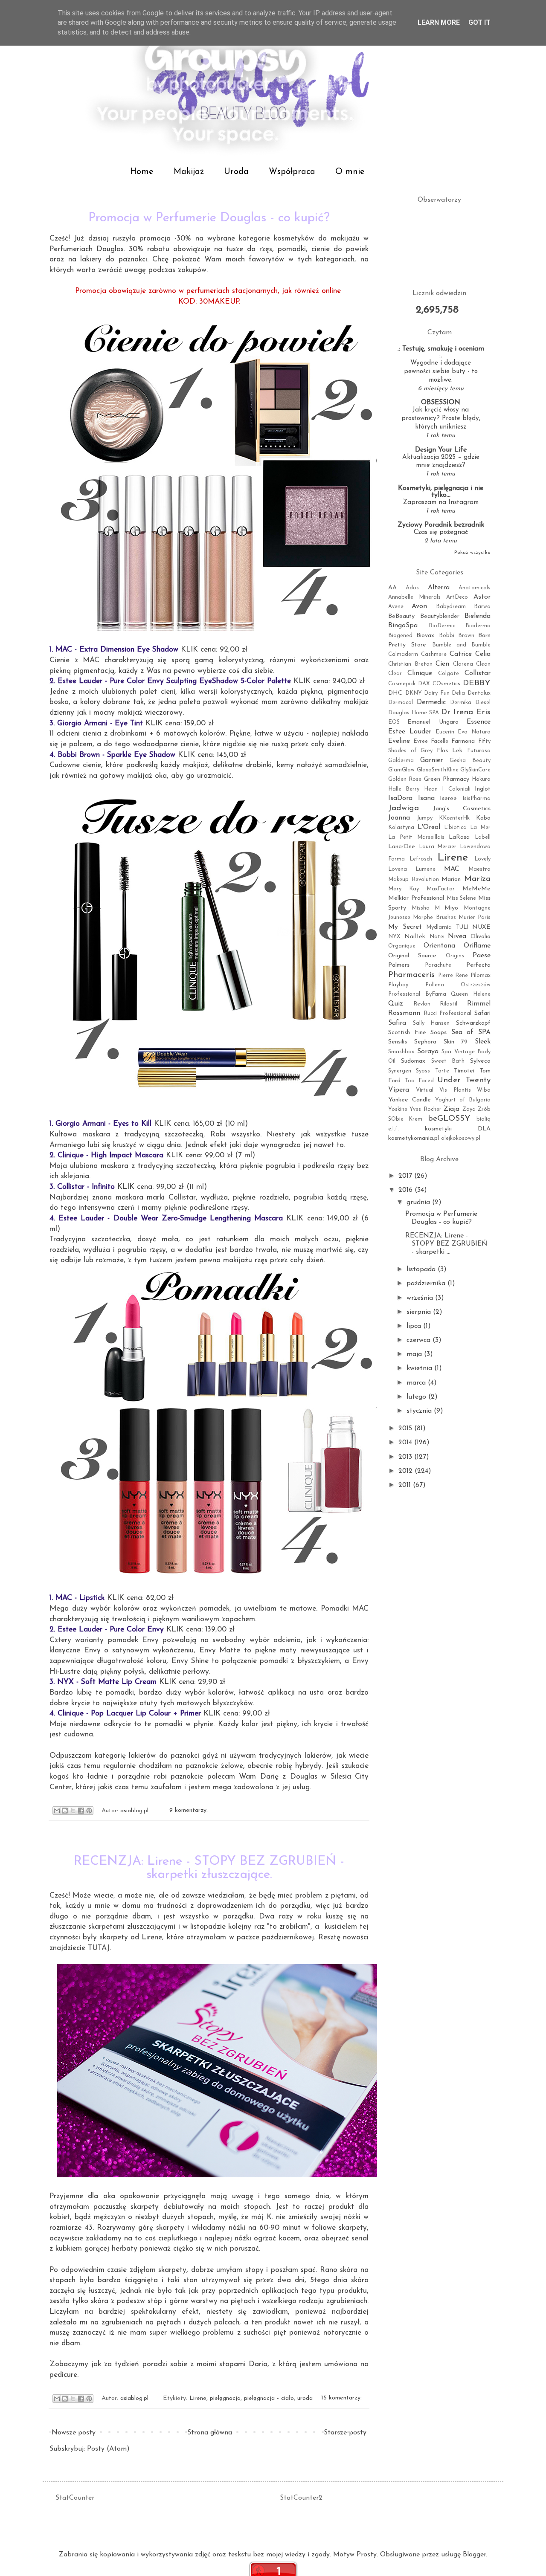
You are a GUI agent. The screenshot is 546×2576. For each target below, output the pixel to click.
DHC (395, 693)
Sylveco (480, 1061)
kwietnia (420, 1368)
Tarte (442, 1071)
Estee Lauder (410, 732)
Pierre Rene (453, 975)
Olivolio (481, 937)
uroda (305, 2398)
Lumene (425, 869)
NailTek (415, 937)
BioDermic (442, 626)
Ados (412, 588)
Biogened (400, 636)
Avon (419, 606)
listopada (422, 1269)
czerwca (420, 1340)
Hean (431, 789)
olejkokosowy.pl (461, 1138)
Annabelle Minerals (414, 597)
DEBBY (477, 683)
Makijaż (189, 172)
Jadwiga (404, 808)
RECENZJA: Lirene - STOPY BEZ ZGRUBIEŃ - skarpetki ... (446, 1244)
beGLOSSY (449, 1119)
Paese (482, 956)
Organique (402, 946)
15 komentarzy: (341, 2398)
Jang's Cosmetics (462, 809)
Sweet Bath (448, 1061)
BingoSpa (403, 626)
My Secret (405, 927)
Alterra (439, 588)
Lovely (482, 859)
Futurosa (479, 751)
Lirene (198, 2398)
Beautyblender (440, 616)
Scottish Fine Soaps (417, 1033)
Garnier (431, 760)
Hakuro (481, 779)
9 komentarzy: (189, 1811)
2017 (406, 1176)
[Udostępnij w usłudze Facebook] (81, 1811)
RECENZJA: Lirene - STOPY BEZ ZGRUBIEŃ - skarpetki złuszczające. (209, 1868)
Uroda (236, 172)
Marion (451, 879)
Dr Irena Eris (466, 712)
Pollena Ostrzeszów (458, 985)
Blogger (474, 2555)
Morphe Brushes (434, 917)
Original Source (412, 956)
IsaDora (400, 798)
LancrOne (402, 847)
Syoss (423, 1071)
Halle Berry (404, 789)
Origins (455, 956)
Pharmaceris (411, 975)
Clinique (420, 673)
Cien (442, 664)
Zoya (469, 1109)
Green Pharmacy (447, 779)
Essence (479, 722)
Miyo (451, 908)
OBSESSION (441, 403)
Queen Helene (471, 994)
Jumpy (425, 818)
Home (142, 172)
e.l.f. (394, 1129)
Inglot (483, 789)
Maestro (479, 869)
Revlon (422, 1004)
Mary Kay (404, 889)
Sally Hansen (431, 1023)
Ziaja (452, 1109)
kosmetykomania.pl (414, 1138)
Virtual (425, 1090)
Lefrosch (421, 859)
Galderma (401, 761)
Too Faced (419, 1081)
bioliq (484, 1119)
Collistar (478, 673)
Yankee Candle (409, 1100)
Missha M (426, 908)
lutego (417, 1397)
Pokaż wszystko (472, 553)
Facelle (440, 741)
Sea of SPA (471, 1032)
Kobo (483, 818)
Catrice (461, 654)
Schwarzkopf (473, 1023)
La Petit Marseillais (416, 837)
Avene (396, 607)
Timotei (464, 1071)
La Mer (480, 827)
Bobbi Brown (457, 636)
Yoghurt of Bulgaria (463, 1100)
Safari (482, 1013)
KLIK (189, 650)
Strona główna (210, 2433)
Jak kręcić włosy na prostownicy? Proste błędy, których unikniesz (441, 419)
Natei (437, 937)
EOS (394, 722)
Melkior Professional (416, 898)
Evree (421, 741)
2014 (406, 1443)
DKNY (414, 693)
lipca (415, 1326)
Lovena (398, 869)
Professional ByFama (417, 994)
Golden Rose (405, 779)
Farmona (463, 741)
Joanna (399, 818)
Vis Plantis (455, 1090)
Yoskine (398, 1109)
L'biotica (455, 827)
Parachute (438, 965)
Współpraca (292, 172)
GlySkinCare (475, 770)
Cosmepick (402, 684)
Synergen (400, 1071)
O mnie (350, 172)
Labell (483, 837)
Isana (426, 798)
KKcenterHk (454, 818)
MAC (452, 869)
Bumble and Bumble (462, 645)
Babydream (451, 607)
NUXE (481, 927)
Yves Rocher (425, 1109)
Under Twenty (464, 1080)
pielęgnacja (225, 2398)
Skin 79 (456, 1042)
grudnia (419, 1203)
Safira (397, 1023)
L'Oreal (429, 827)
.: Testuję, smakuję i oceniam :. (441, 352)
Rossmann (404, 1013)
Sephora (425, 1042)
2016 (407, 1190)
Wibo (484, 1090)
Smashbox (401, 1052)
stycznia (420, 1411)
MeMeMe (476, 889)
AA (392, 588)
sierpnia (420, 1312)
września (421, 1298)
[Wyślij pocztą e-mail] (57, 1811)
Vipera (399, 1090)
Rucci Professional (448, 1013)
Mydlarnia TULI (447, 927)
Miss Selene (462, 898)
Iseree (448, 798)
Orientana (439, 946)
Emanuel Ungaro (433, 722)
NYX (394, 937)
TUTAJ (99, 1948)
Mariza (477, 879)
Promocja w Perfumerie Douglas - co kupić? (209, 218)
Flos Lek (450, 751)
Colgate (449, 674)
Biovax (425, 636)
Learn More (439, 22)
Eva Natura (474, 732)
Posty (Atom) (108, 2449)
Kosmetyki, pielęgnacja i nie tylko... (441, 492)
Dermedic (431, 702)
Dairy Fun (437, 693)
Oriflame (477, 946)
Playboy (398, 985)
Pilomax (481, 975)
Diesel (483, 703)
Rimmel (479, 1004)
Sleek (483, 1042)
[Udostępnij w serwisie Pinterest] (89, 1811)
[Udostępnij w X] (73, 1811)
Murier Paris (475, 917)
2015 (406, 1429)
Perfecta (478, 965)
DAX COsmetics (439, 684)
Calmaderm (403, 654)
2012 (407, 1471)
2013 (406, 1457)
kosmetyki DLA (458, 1129)
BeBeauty (401, 616)
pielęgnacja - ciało (269, 2398)
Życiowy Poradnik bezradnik (441, 525)
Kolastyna (401, 827)
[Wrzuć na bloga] (65, 1811)
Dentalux (479, 693)
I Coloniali (456, 789)
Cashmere (434, 654)
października (427, 1284)
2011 (406, 1485)
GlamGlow (401, 770)
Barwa (482, 607)
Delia (458, 693)
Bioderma (478, 626)
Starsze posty (345, 2433)
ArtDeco (457, 597)
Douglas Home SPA (414, 713)
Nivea (457, 936)
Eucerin (445, 732)
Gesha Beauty (470, 761)
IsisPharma (476, 798)
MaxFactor (441, 889)
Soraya (428, 1052)
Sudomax (413, 1061)
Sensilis (398, 1042)
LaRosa (459, 837)
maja (415, 1354)
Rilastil (449, 1004)
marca (417, 1383)
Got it (479, 22)
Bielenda (478, 616)
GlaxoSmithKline (438, 770)
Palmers (399, 965)
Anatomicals (475, 588)
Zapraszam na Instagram (441, 503)
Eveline (399, 741)
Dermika (461, 703)
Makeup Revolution (414, 879)
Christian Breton (410, 664)
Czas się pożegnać (441, 532)
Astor (482, 597)
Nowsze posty (74, 2433)
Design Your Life (441, 450)
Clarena (463, 664)
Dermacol (401, 703)
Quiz (396, 1004)
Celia (483, 654)
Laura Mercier (438, 847)
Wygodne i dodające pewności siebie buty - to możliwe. (441, 372)
